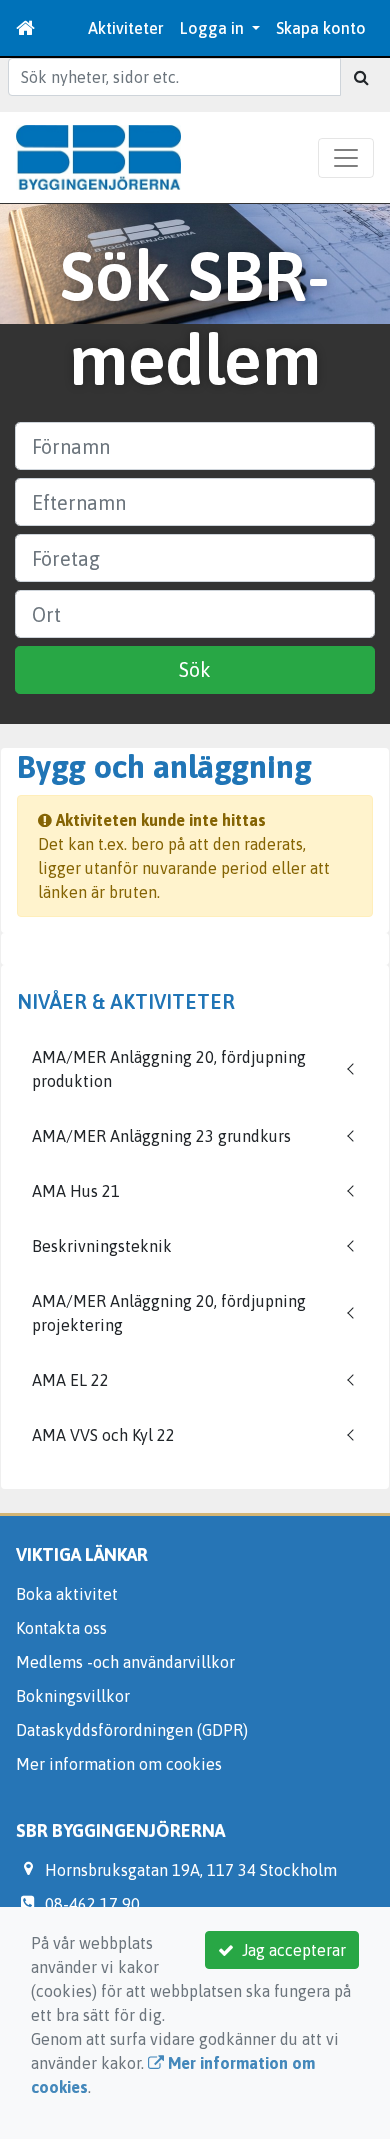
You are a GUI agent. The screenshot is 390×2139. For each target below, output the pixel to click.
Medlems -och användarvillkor (125, 1662)
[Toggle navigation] (346, 158)
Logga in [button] (214, 28)
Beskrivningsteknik (102, 1246)
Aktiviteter (126, 28)
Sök (195, 669)
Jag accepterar (290, 1950)
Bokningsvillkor (73, 1696)
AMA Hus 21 (76, 1191)
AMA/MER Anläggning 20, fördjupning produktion (169, 1069)
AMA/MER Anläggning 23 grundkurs (161, 1136)
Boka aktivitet (67, 1594)
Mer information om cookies (119, 1764)
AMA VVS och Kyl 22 (103, 1435)
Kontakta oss (61, 1628)
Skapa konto (321, 28)
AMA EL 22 (70, 1380)
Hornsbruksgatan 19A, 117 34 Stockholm (191, 1870)
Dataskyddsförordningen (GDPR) (132, 1730)
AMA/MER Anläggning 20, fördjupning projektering (169, 1313)
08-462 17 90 (92, 1904)
